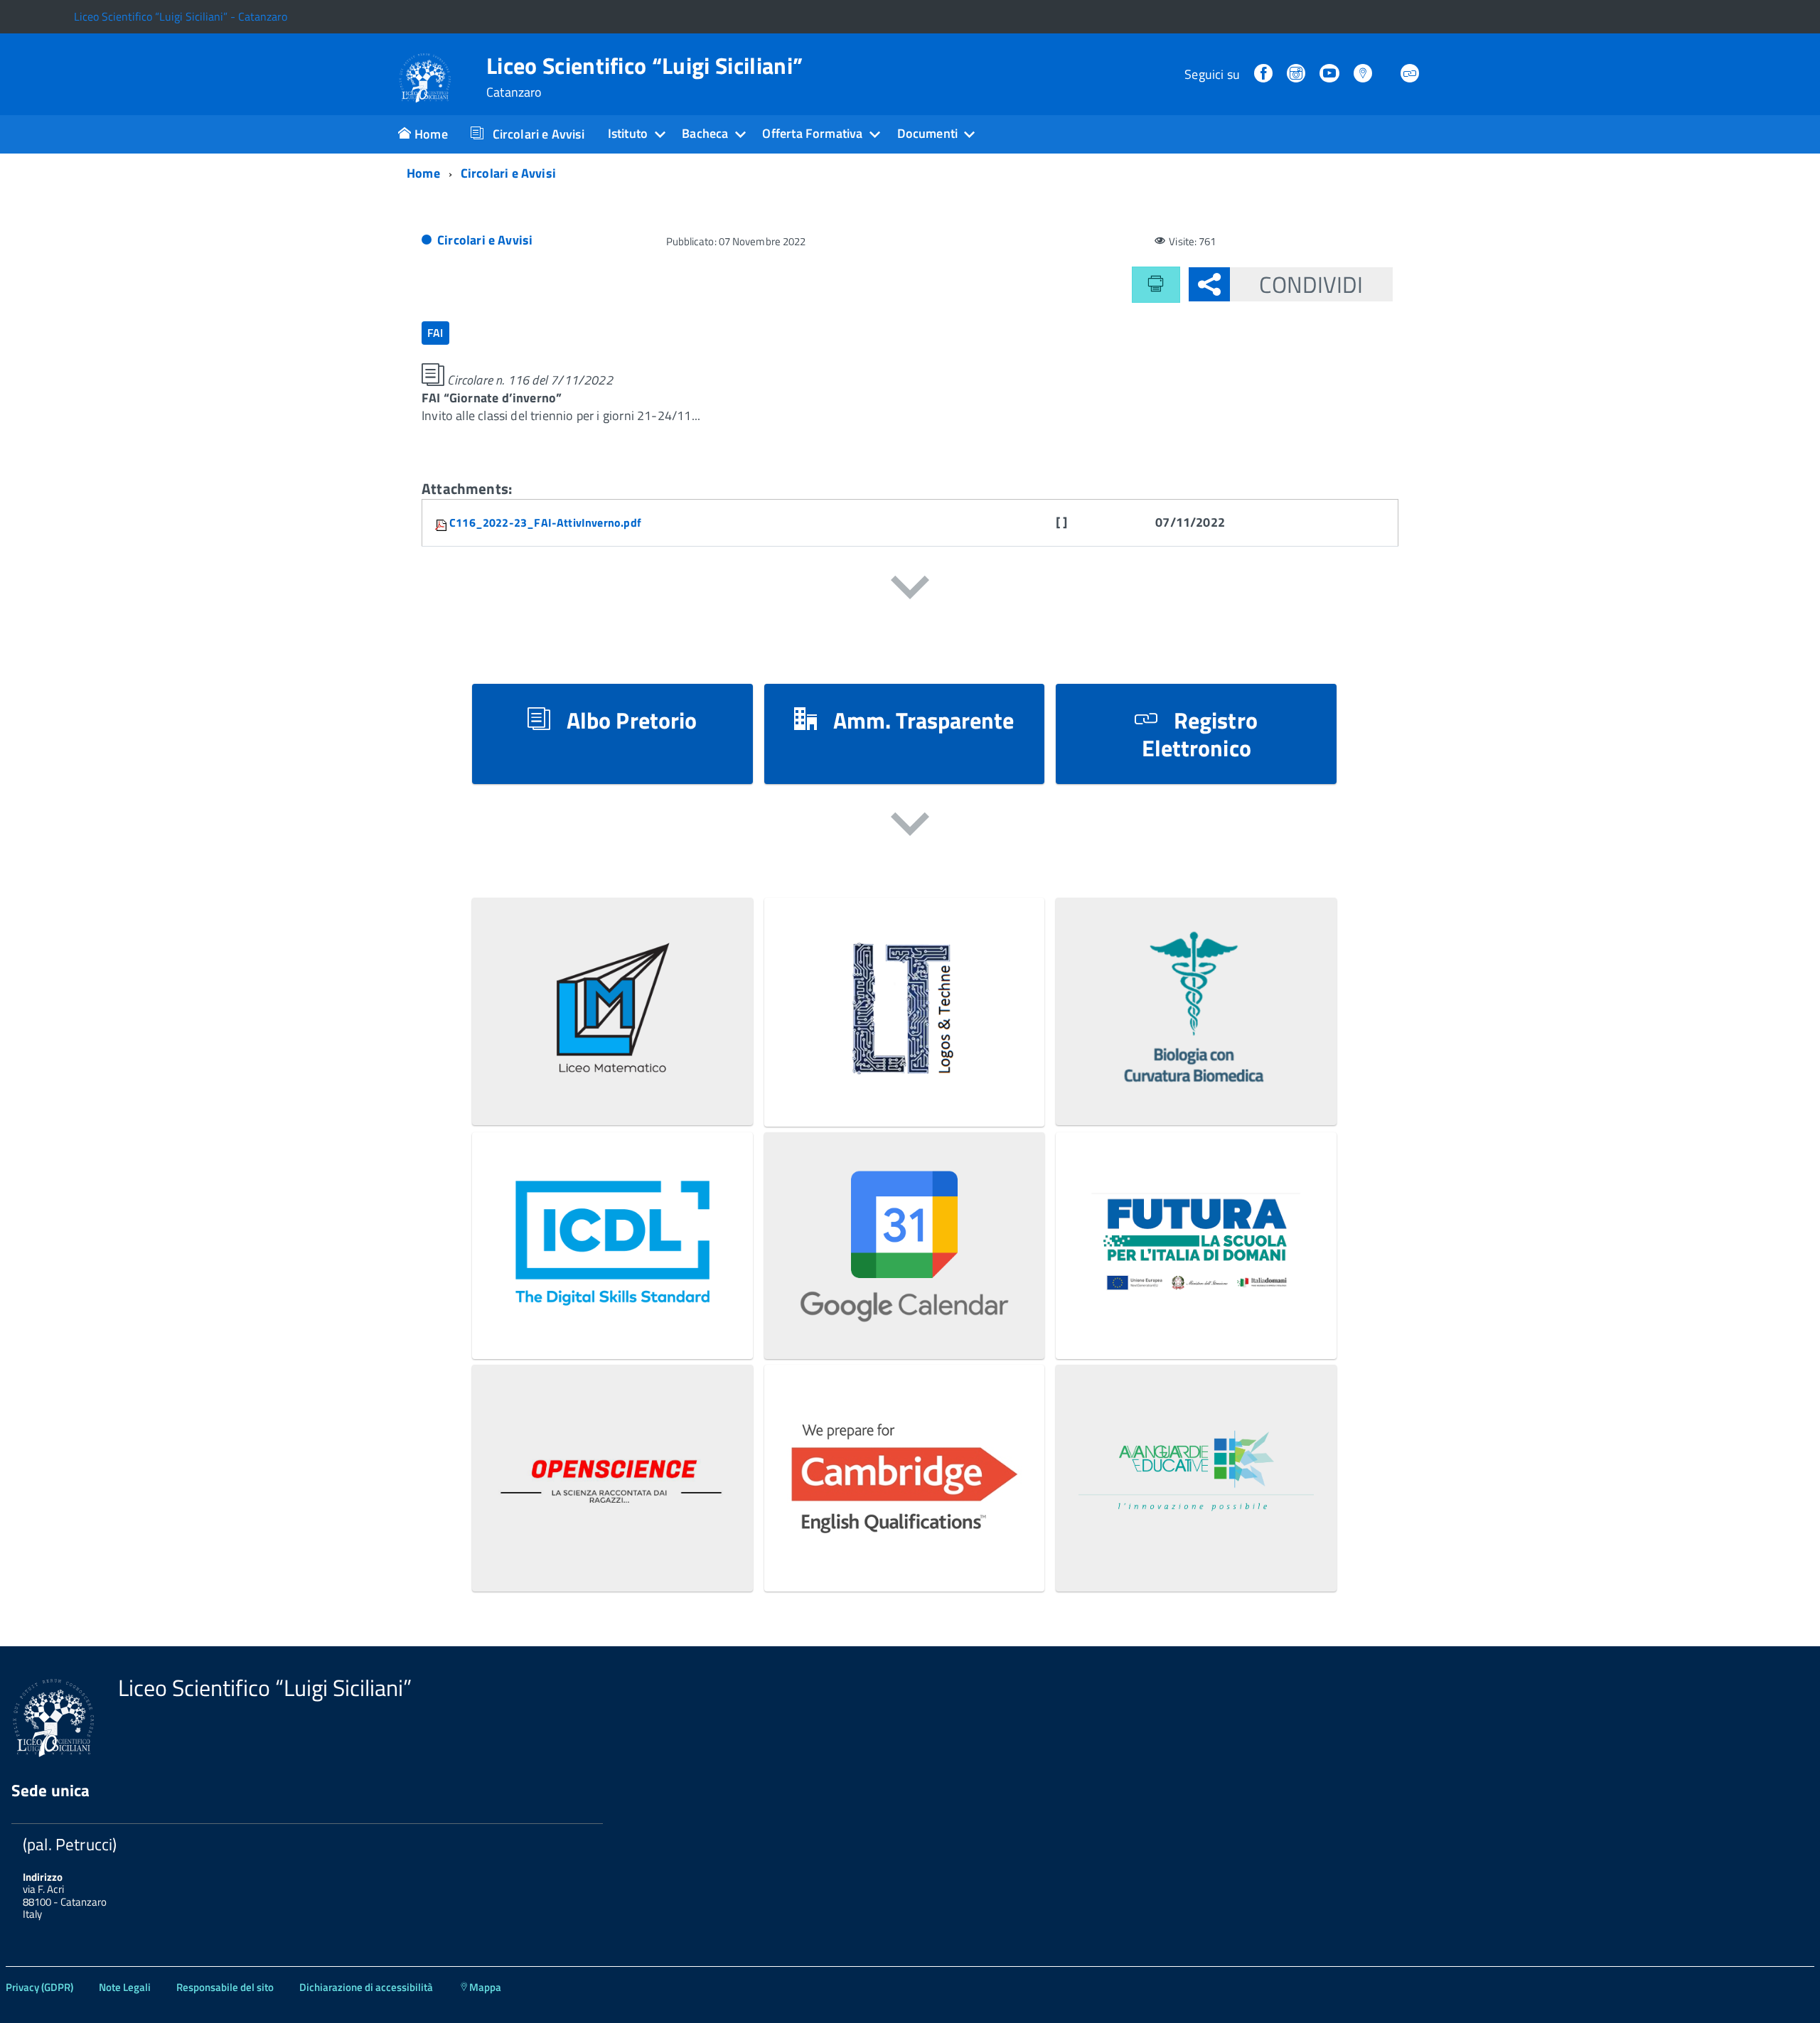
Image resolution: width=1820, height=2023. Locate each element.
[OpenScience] (612, 1555)
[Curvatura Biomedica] (1196, 1088)
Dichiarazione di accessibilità (366, 1987)
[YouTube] (1331, 74)
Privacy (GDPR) (39, 1987)
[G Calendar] (905, 1323)
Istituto (628, 133)
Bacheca (705, 133)
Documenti (928, 133)
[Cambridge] (905, 1555)
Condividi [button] (1311, 284)
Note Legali (125, 1987)
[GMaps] (1364, 74)
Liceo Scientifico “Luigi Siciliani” (644, 77)
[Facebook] (1265, 74)
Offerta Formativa (812, 133)
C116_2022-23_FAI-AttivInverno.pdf (545, 522)
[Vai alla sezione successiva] (910, 590)
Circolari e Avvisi (485, 240)
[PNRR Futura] (1196, 1323)
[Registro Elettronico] (1411, 74)
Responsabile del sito (225, 1987)
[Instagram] (1297, 74)
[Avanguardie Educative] (1196, 1555)
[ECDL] (612, 1323)
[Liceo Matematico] (612, 1088)
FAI (435, 333)
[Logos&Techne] (905, 1090)
